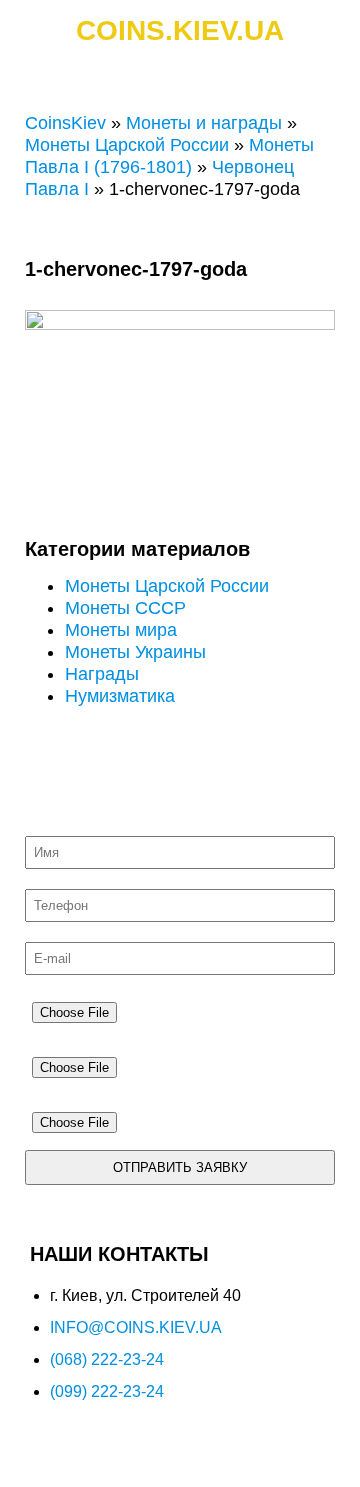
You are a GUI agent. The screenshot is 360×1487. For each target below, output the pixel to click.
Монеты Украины (135, 652)
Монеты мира (121, 630)
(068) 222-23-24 (107, 1359)
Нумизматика (120, 696)
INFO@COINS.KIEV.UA (136, 1327)
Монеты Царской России (127, 145)
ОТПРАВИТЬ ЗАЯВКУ (180, 1167)
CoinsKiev (65, 123)
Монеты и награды (204, 123)
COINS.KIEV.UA (180, 30)
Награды (102, 674)
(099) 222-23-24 (107, 1391)
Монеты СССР (125, 608)
